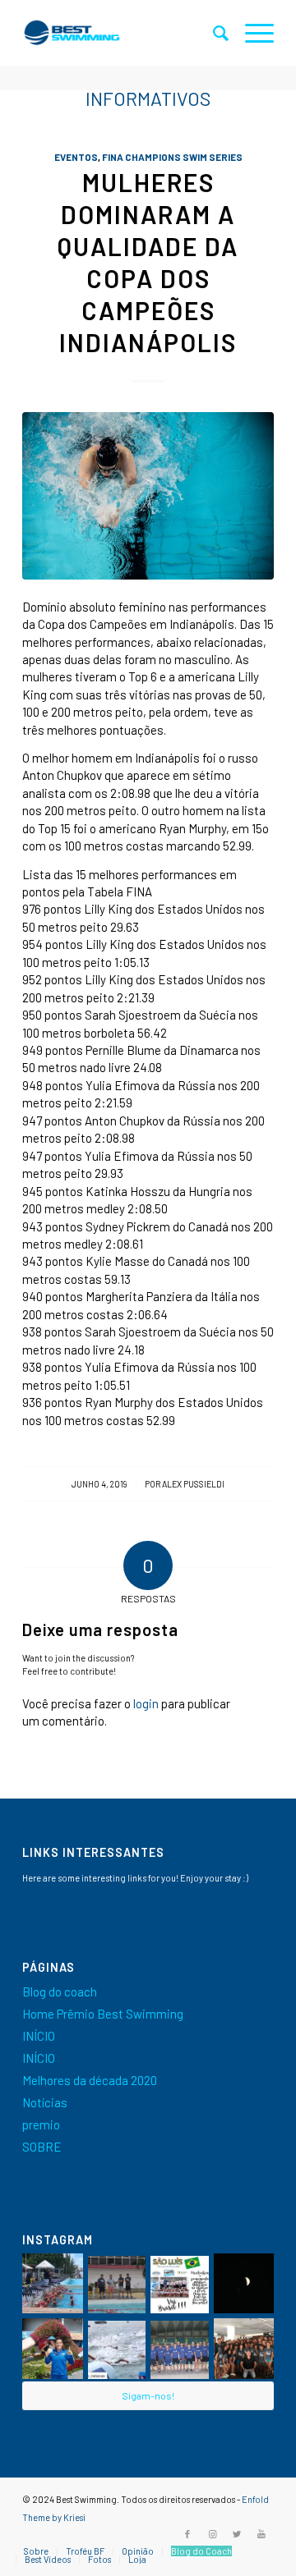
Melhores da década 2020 (90, 2080)
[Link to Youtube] (261, 2534)
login (146, 1703)
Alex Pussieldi (193, 1484)
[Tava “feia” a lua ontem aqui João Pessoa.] (244, 2284)
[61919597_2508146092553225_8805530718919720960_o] (148, 496)
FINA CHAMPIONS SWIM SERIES (172, 157)
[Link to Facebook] (187, 2534)
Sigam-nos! (148, 2395)
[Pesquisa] (213, 33)
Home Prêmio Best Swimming (103, 2014)
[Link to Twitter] (237, 2534)
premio (41, 2125)
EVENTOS (76, 157)
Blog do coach (60, 1992)
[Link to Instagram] (212, 2534)
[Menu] (251, 33)
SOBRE (42, 2147)
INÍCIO (39, 2036)
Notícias (45, 2102)
